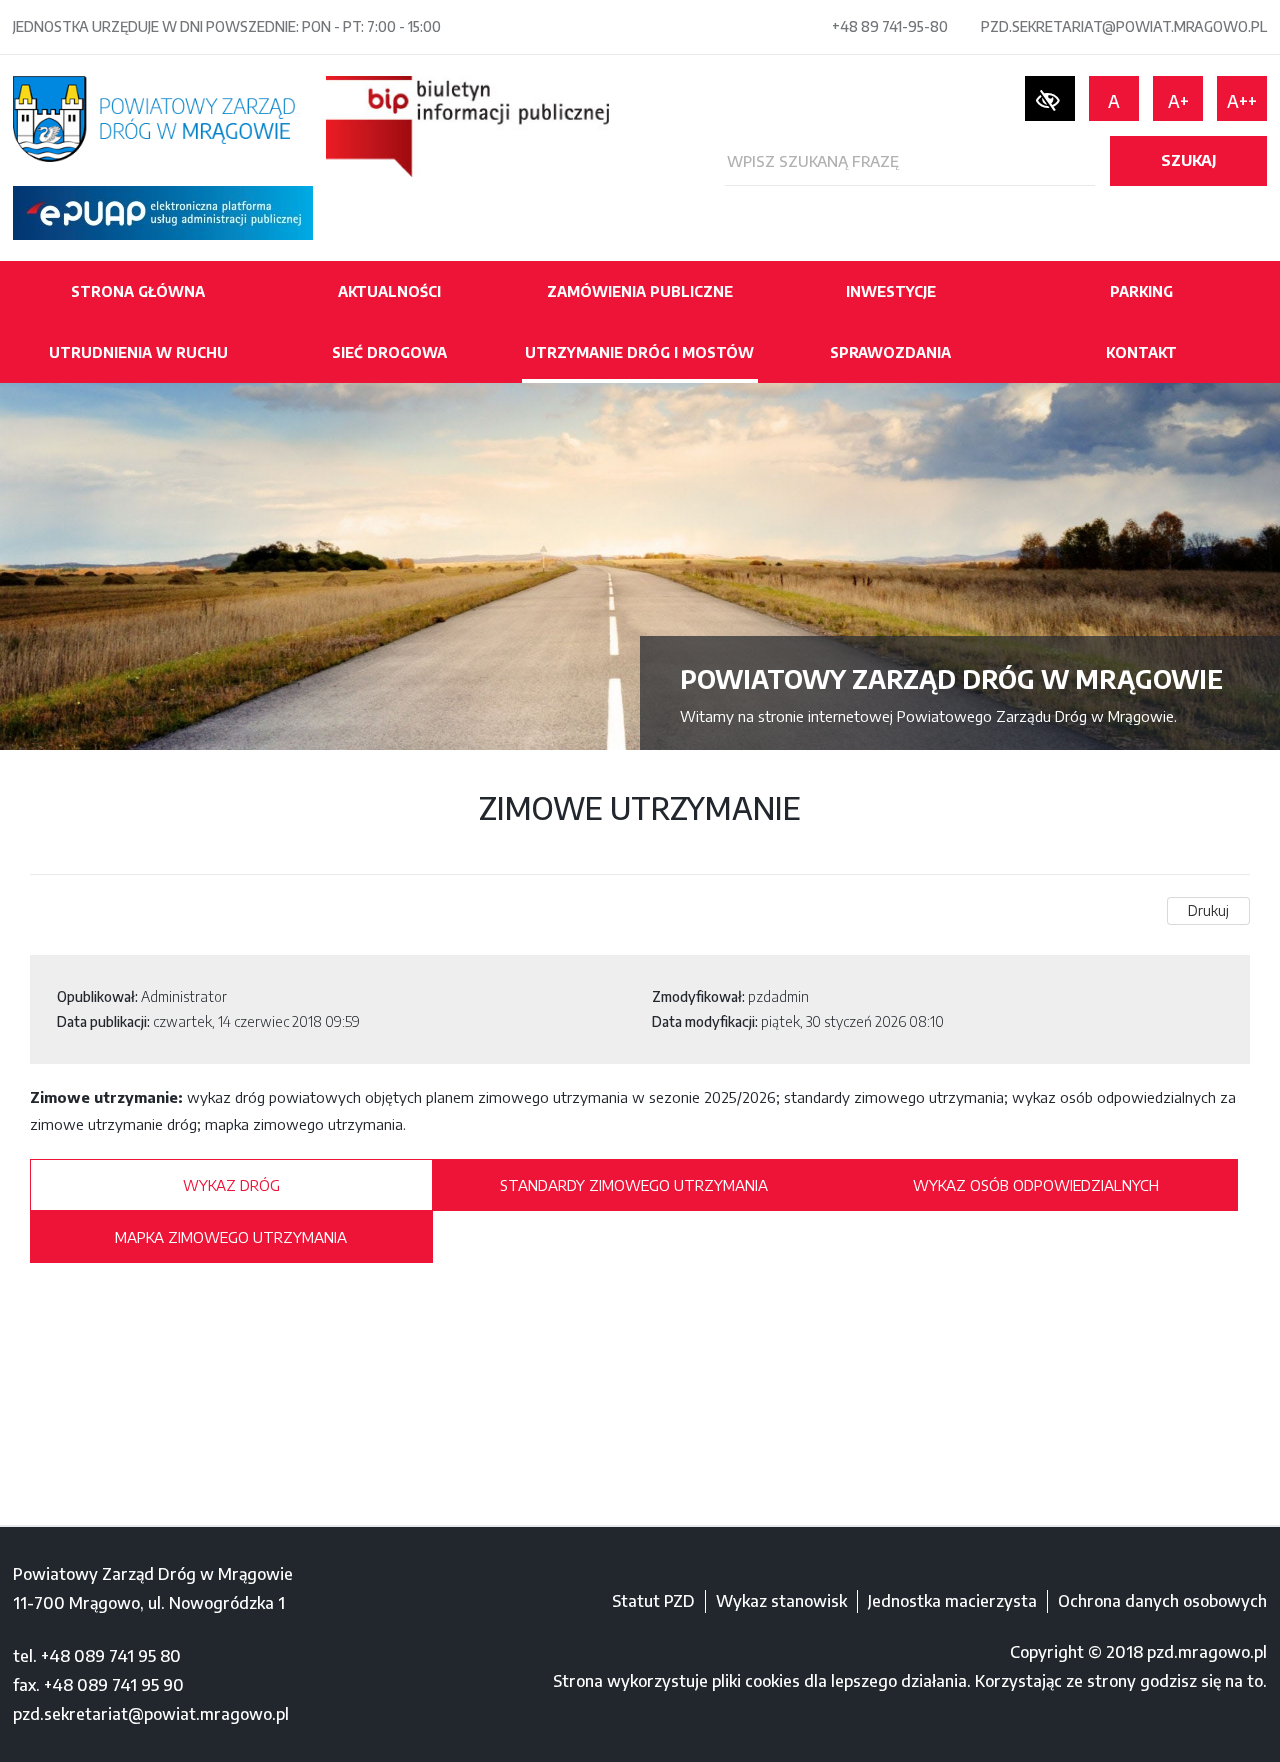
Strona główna (138, 291)
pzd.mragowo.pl (1207, 1652)
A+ (1178, 101)
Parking (1141, 291)
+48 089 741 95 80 (111, 1656)
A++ (1242, 101)
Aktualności (389, 291)
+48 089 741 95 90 (114, 1685)
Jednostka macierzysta (952, 1601)
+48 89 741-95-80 (890, 26)
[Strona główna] (154, 117)
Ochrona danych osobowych (1162, 1601)
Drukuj (1208, 910)
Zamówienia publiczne (640, 291)
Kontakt (1141, 352)
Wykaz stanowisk (781, 1601)
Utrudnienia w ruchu (138, 352)
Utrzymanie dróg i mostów (639, 352)
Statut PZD (653, 1601)
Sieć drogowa (389, 352)
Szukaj (1188, 160)
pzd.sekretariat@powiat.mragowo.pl (1124, 26)
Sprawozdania (890, 352)
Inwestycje (891, 291)
